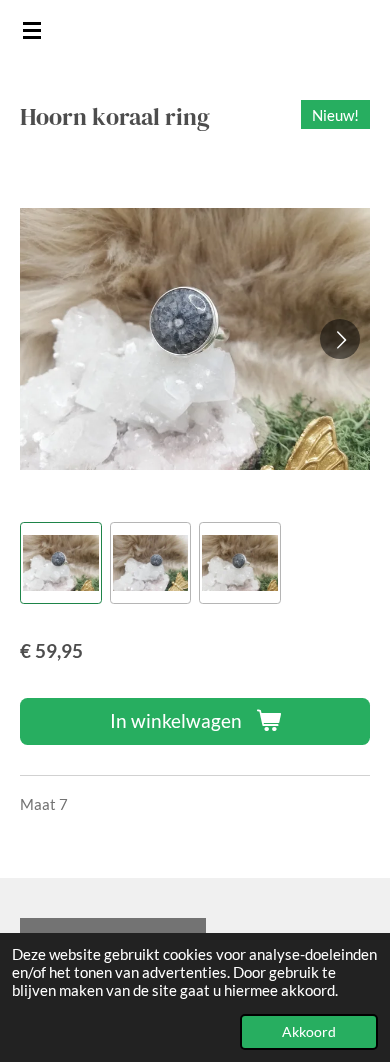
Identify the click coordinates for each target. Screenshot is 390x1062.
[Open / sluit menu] (32, 30)
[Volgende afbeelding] (340, 339)
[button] (61, 563)
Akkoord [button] (309, 1032)
